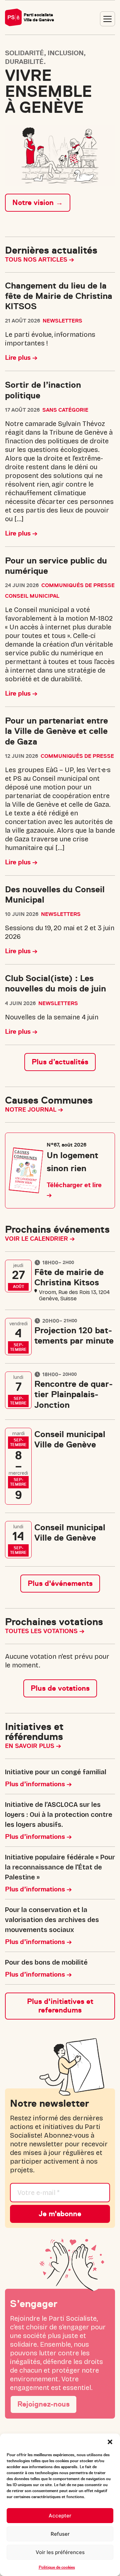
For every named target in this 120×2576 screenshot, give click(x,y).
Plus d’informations (36, 1784)
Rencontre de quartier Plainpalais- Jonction (73, 1394)
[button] (110, 2442)
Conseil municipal (32, 596)
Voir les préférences (60, 2552)
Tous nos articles (37, 260)
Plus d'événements (60, 1583)
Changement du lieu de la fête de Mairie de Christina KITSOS (59, 296)
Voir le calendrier (37, 1239)
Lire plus (19, 358)
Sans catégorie (65, 410)
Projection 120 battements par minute (74, 1336)
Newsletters (62, 321)
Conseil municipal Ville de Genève (70, 1439)
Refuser (60, 2534)
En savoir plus (30, 1746)
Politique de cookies (57, 2567)
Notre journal (31, 1110)
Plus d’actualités (60, 1062)
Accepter (60, 2516)
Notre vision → (38, 203)
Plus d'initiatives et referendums (60, 2006)
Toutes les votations (42, 1631)
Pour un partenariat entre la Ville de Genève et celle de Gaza (56, 731)
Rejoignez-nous (43, 2404)
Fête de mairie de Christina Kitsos (69, 1277)
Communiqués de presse (78, 585)
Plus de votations (60, 1688)
